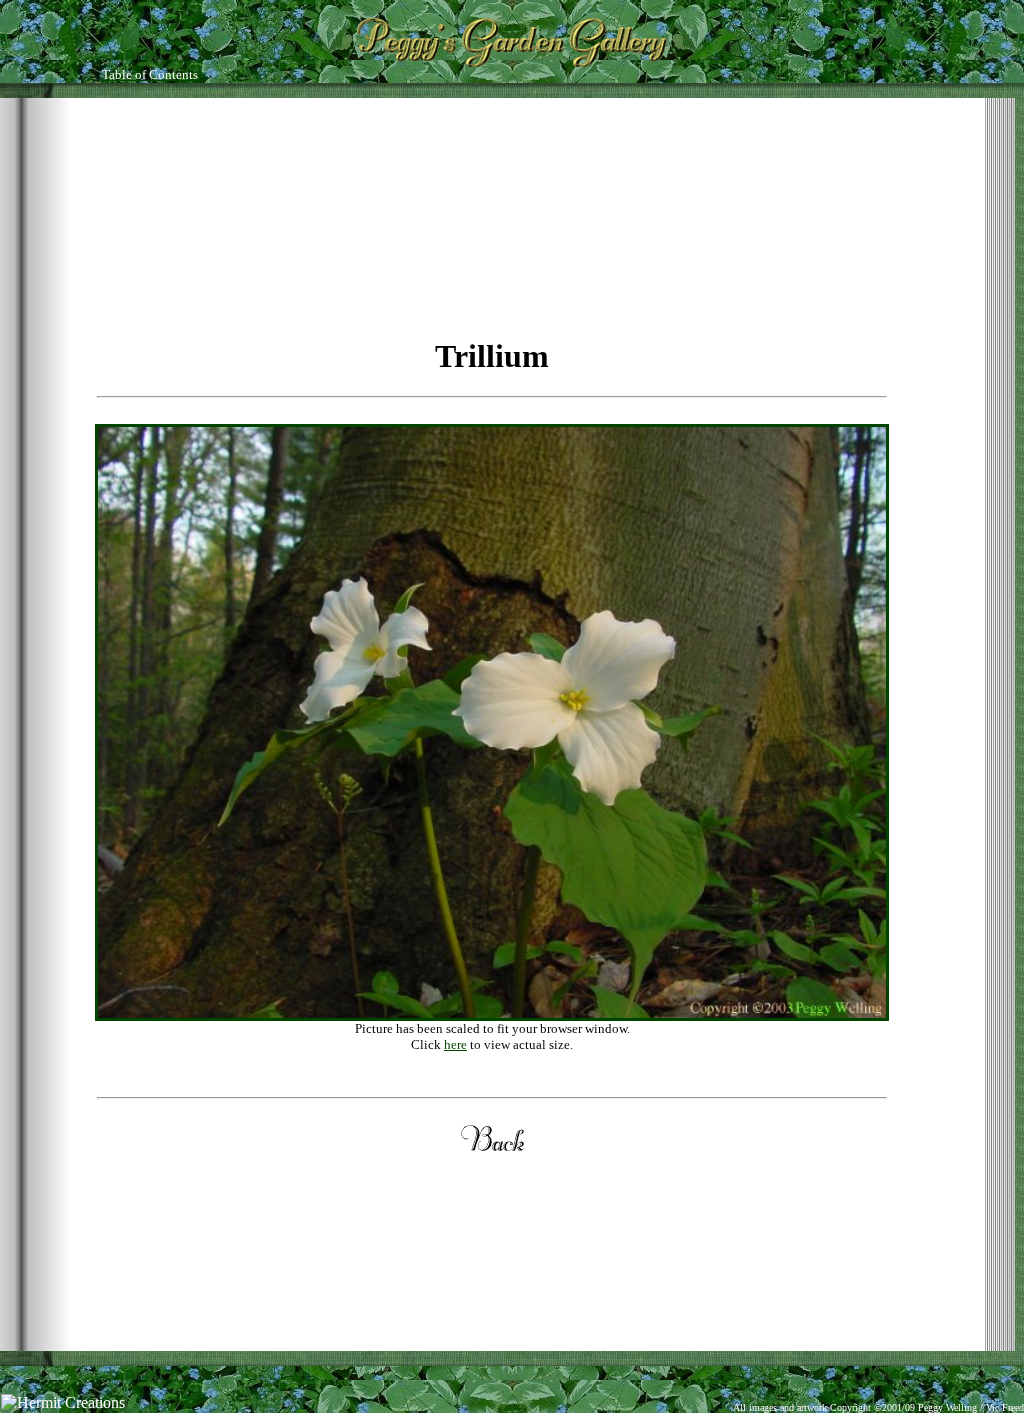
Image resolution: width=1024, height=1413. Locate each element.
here (455, 1044)
